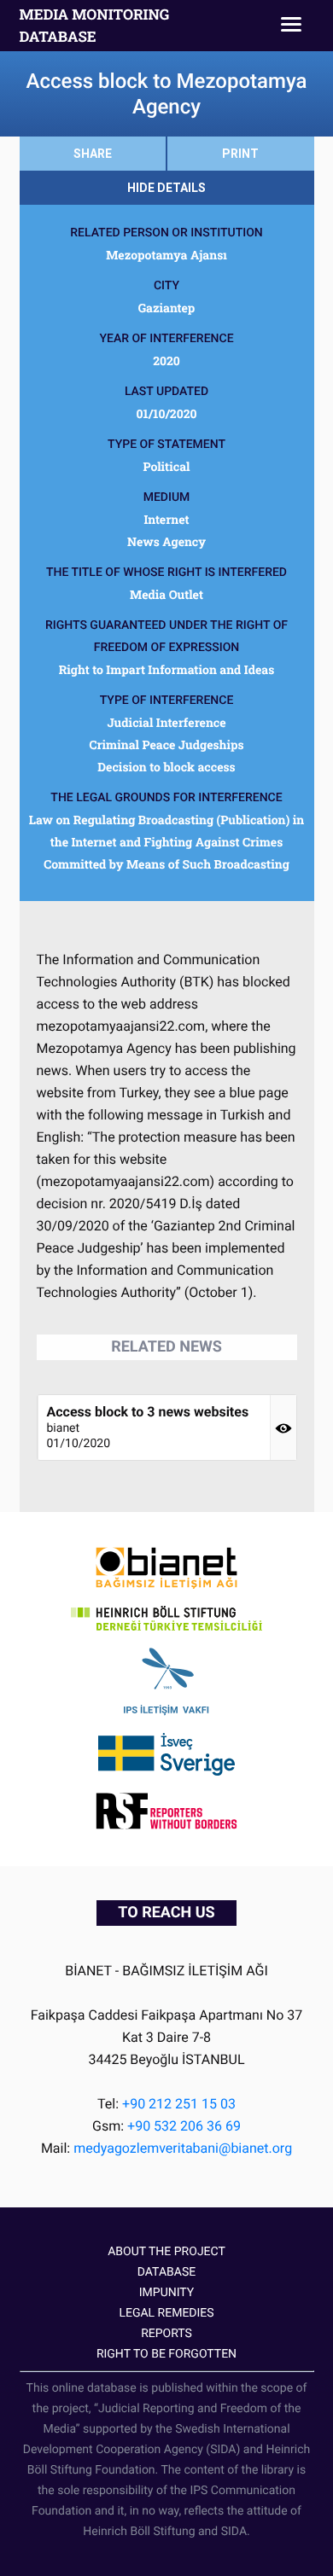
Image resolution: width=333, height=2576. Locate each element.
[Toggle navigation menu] (291, 26)
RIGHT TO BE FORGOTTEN (166, 2354)
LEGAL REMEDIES (166, 2313)
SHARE (93, 154)
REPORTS (166, 2334)
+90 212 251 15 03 (179, 2104)
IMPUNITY (166, 2293)
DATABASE (166, 2272)
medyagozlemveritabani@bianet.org (183, 2148)
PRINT (240, 154)
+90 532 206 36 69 (184, 2126)
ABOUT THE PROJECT (166, 2252)
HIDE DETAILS (166, 188)
